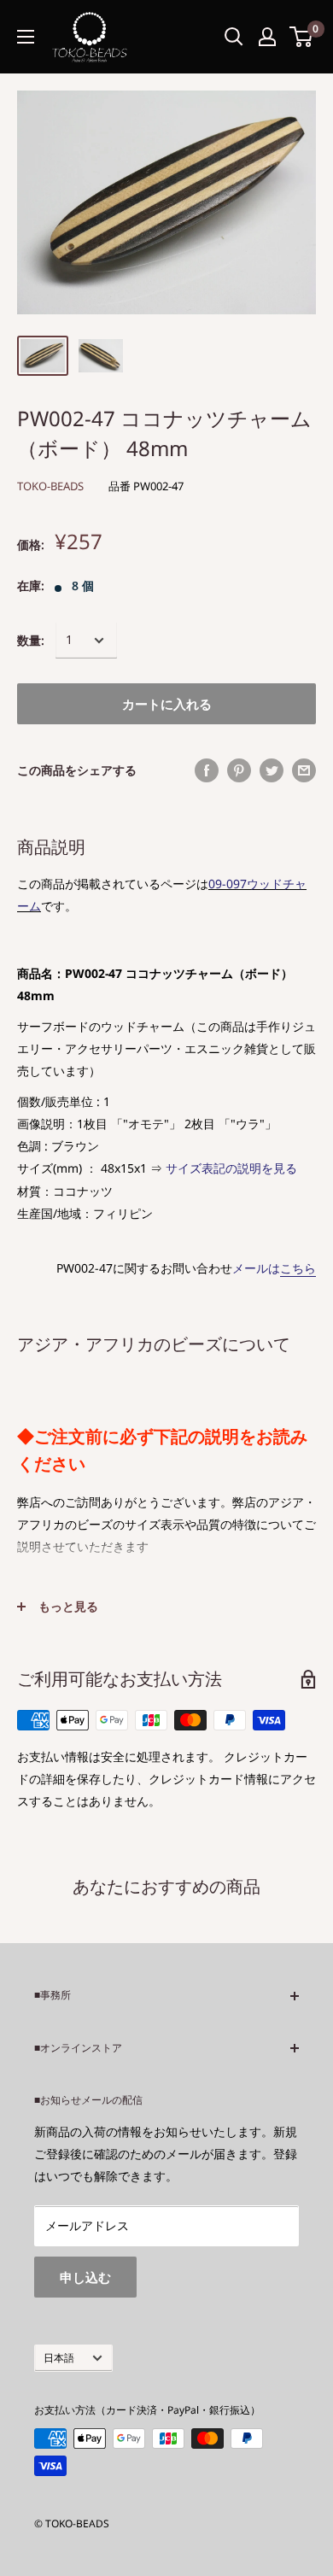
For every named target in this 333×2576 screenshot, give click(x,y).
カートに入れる (167, 704)
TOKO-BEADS (50, 486)
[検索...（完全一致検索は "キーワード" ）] (234, 37)
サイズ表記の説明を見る (231, 1168)
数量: (31, 640)
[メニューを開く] (26, 37)
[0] (302, 37)
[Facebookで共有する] (207, 770)
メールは (274, 1268)
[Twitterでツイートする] (272, 770)
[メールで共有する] (304, 770)
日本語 (59, 2357)
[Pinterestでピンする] (239, 770)
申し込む (85, 2277)
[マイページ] (267, 37)
